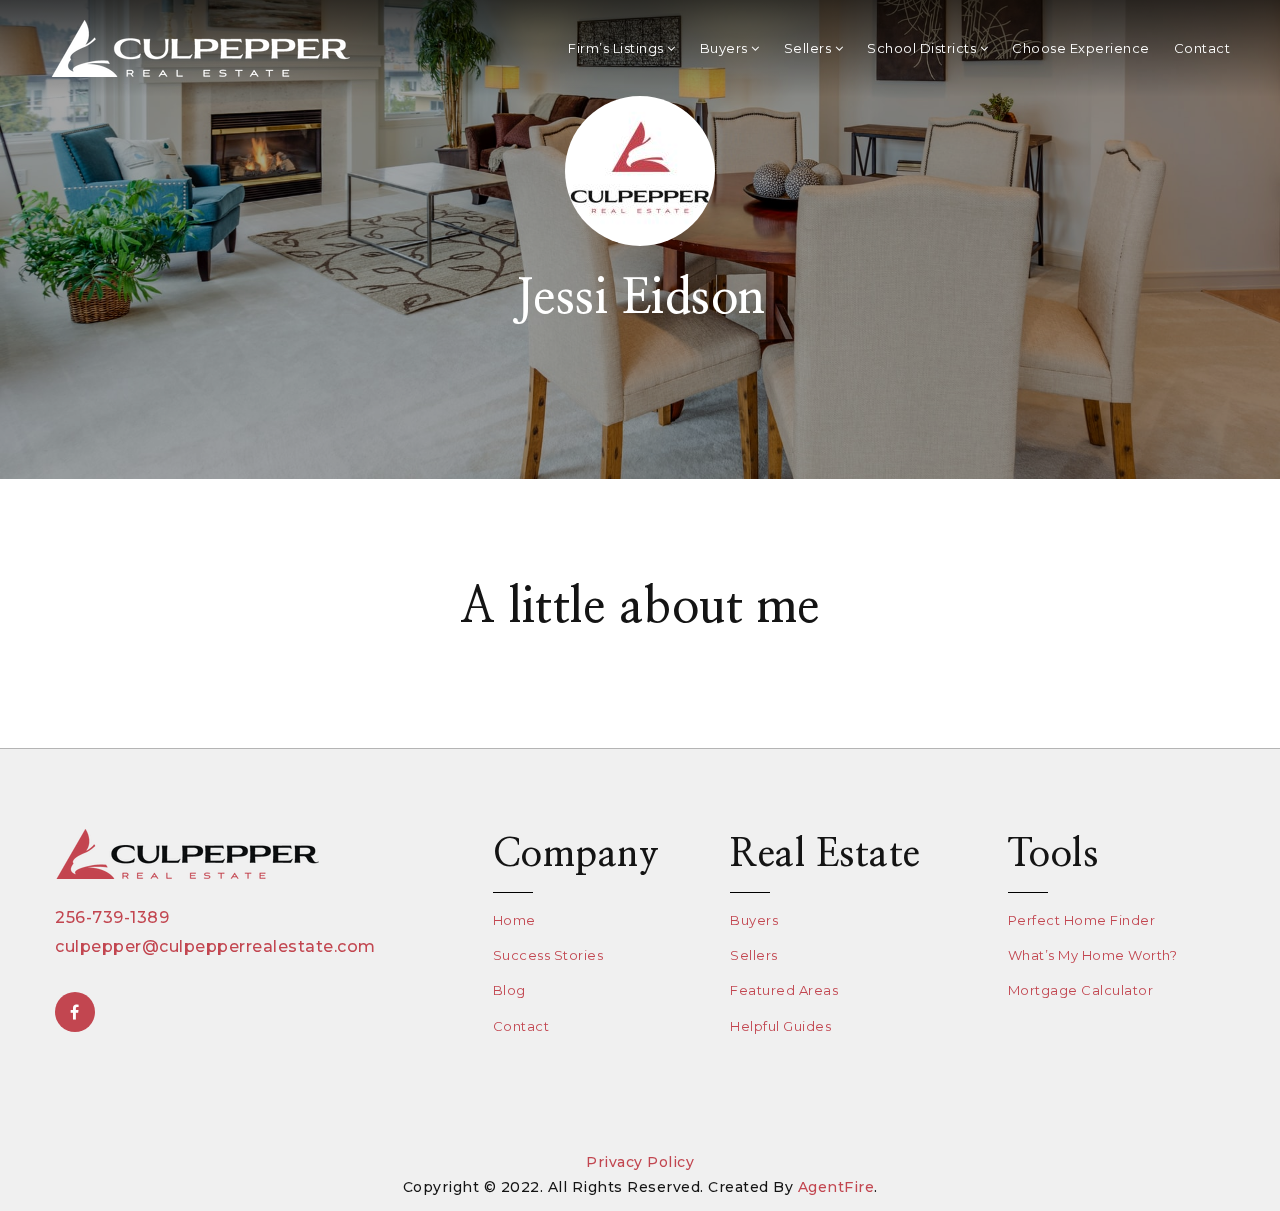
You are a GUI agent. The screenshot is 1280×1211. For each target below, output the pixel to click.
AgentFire (836, 1187)
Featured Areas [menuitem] (784, 990)
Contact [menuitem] (1202, 48)
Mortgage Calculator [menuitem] (1081, 990)
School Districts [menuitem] (923, 48)
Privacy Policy (640, 1162)
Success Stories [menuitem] (548, 955)
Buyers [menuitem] (726, 48)
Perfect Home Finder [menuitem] (1082, 920)
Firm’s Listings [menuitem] (617, 48)
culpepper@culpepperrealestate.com (215, 946)
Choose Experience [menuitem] (1081, 48)
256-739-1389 (112, 917)
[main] (640, 374)
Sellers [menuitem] (809, 48)
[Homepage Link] (200, 47)
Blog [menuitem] (509, 990)
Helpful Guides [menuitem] (780, 1026)
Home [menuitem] (514, 920)
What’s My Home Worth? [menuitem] (1093, 955)
